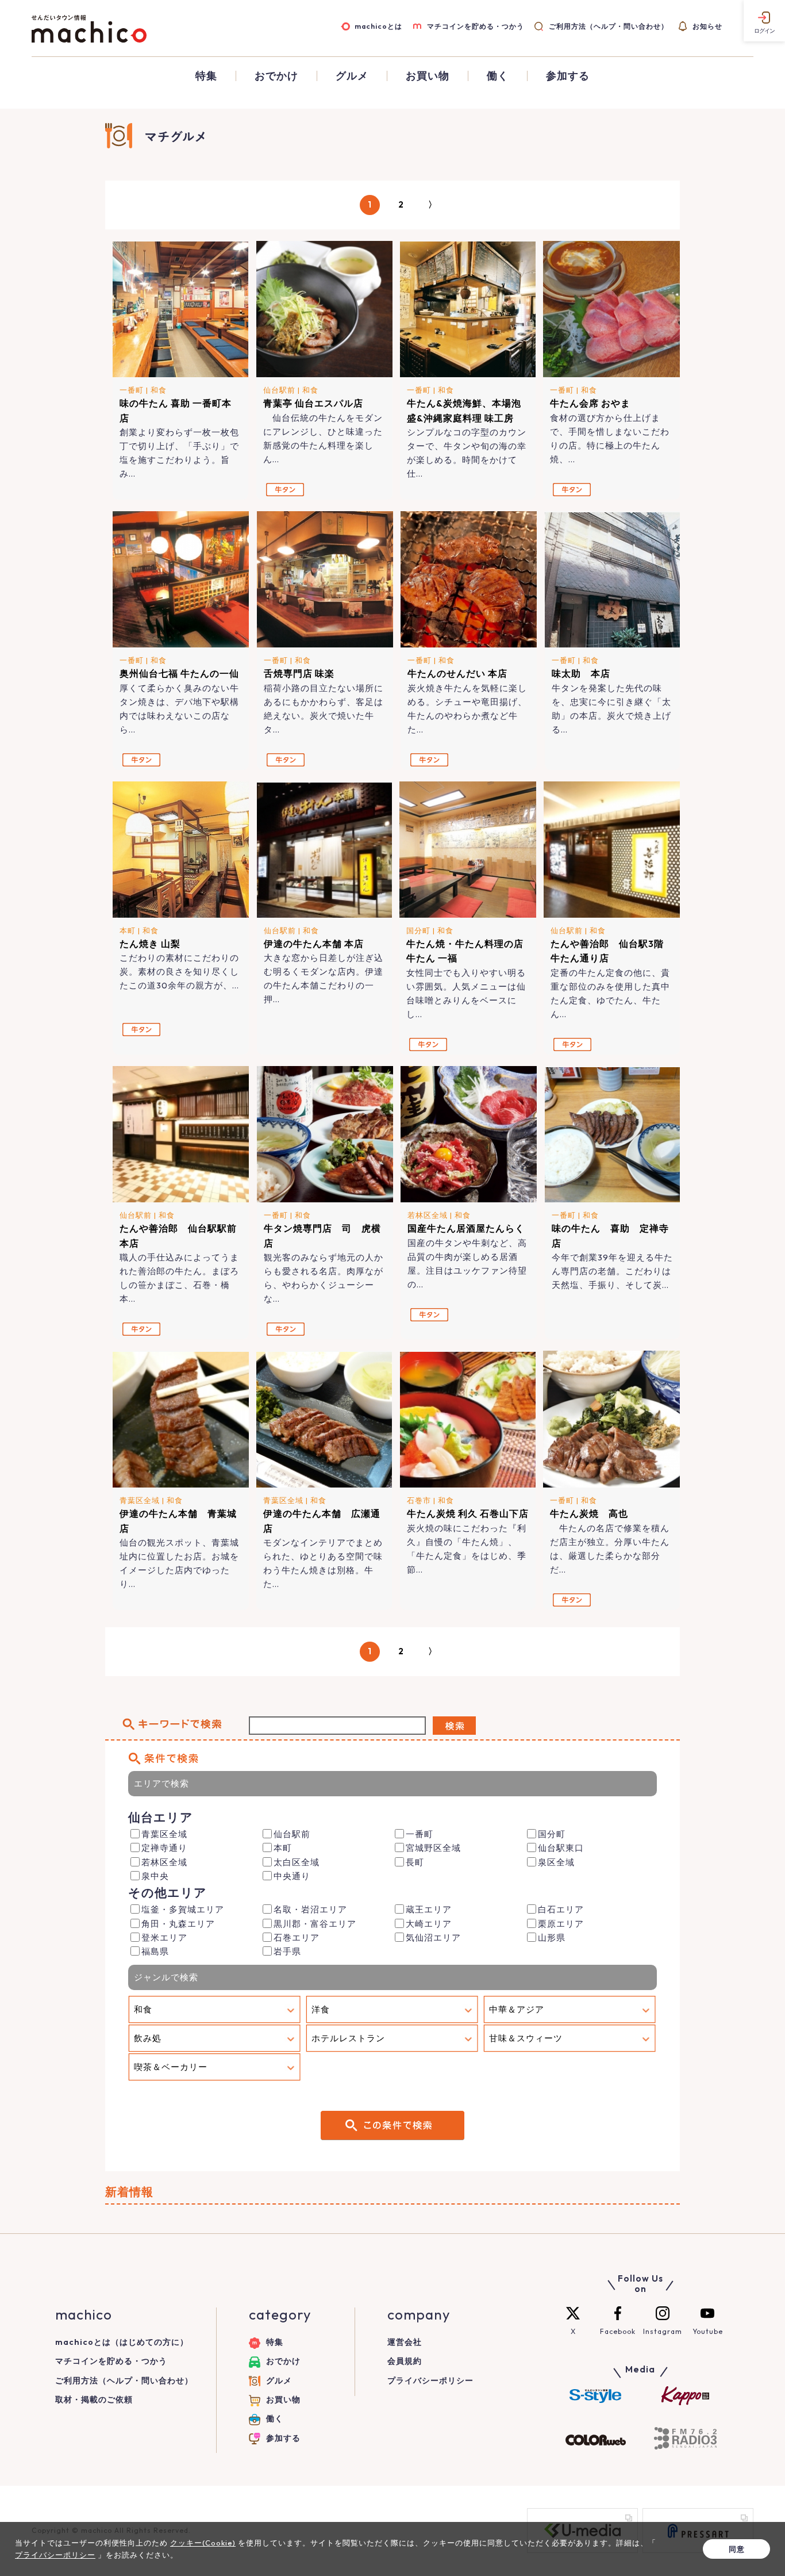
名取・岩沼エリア (310, 1909)
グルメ (352, 76)
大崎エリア (429, 1924)
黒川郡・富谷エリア (315, 1924)
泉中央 (155, 1876)
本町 (128, 930)
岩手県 (287, 1951)
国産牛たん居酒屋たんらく (466, 1228)
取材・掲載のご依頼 (94, 2399)
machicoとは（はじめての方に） (122, 2342)
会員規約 (405, 2361)
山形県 (552, 1937)
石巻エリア (297, 1937)
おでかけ (276, 76)
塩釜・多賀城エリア (183, 1909)
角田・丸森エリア (178, 1924)
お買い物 (428, 76)
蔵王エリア (429, 1909)
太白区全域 (297, 1862)
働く (498, 76)
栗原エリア (561, 1924)
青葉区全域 (140, 1500)
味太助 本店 (586, 673)
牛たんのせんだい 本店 (457, 673)
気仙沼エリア (433, 1937)
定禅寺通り (164, 1848)
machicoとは (378, 26)
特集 (206, 76)
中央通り (292, 1876)
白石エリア (561, 1909)
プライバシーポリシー (430, 2380)
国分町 (418, 930)
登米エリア (164, 1937)
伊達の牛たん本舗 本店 (314, 944)
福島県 (155, 1951)
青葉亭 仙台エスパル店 (313, 403)
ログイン (764, 31)
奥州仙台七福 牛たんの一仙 (179, 673)
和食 (159, 390)
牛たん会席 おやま (590, 403)
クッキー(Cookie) (203, 2543)
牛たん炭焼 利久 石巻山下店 (468, 1513)
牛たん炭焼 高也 (589, 1513)
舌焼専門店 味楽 (299, 673)
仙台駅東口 (561, 1848)
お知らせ (707, 26)
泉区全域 (556, 1862)
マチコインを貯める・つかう (476, 26)
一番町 (132, 390)
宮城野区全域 (433, 1848)
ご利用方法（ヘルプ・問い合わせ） (608, 26)
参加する (568, 76)
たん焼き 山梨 (150, 944)
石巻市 (419, 1500)
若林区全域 (428, 1215)
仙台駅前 (279, 390)
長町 (415, 1862)
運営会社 (405, 2342)
